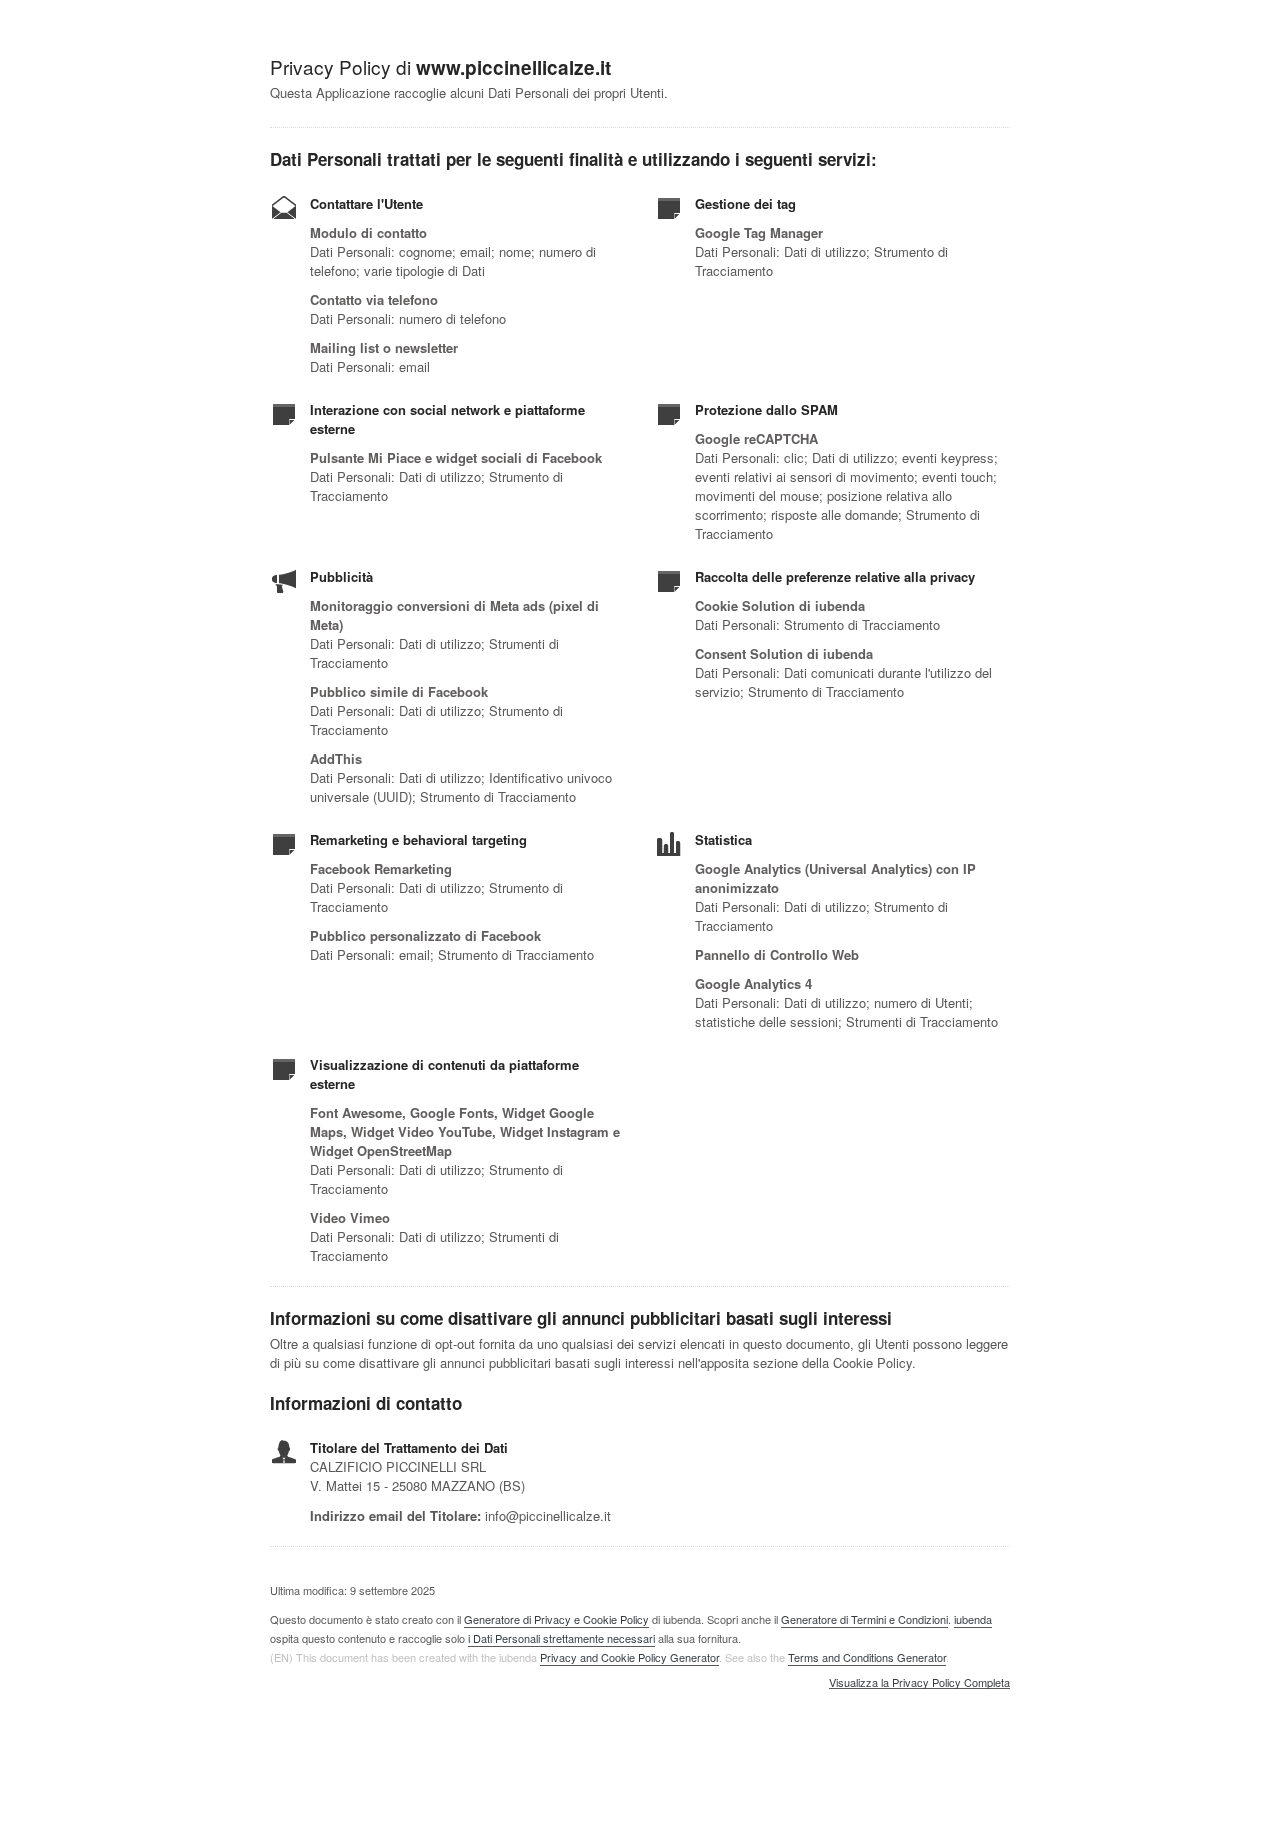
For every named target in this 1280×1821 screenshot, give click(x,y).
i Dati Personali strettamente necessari (561, 1638)
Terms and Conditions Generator (867, 1657)
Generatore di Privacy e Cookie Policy (556, 1619)
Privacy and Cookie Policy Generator (629, 1657)
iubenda (973, 1619)
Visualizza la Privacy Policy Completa (919, 1683)
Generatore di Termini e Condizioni (864, 1619)
